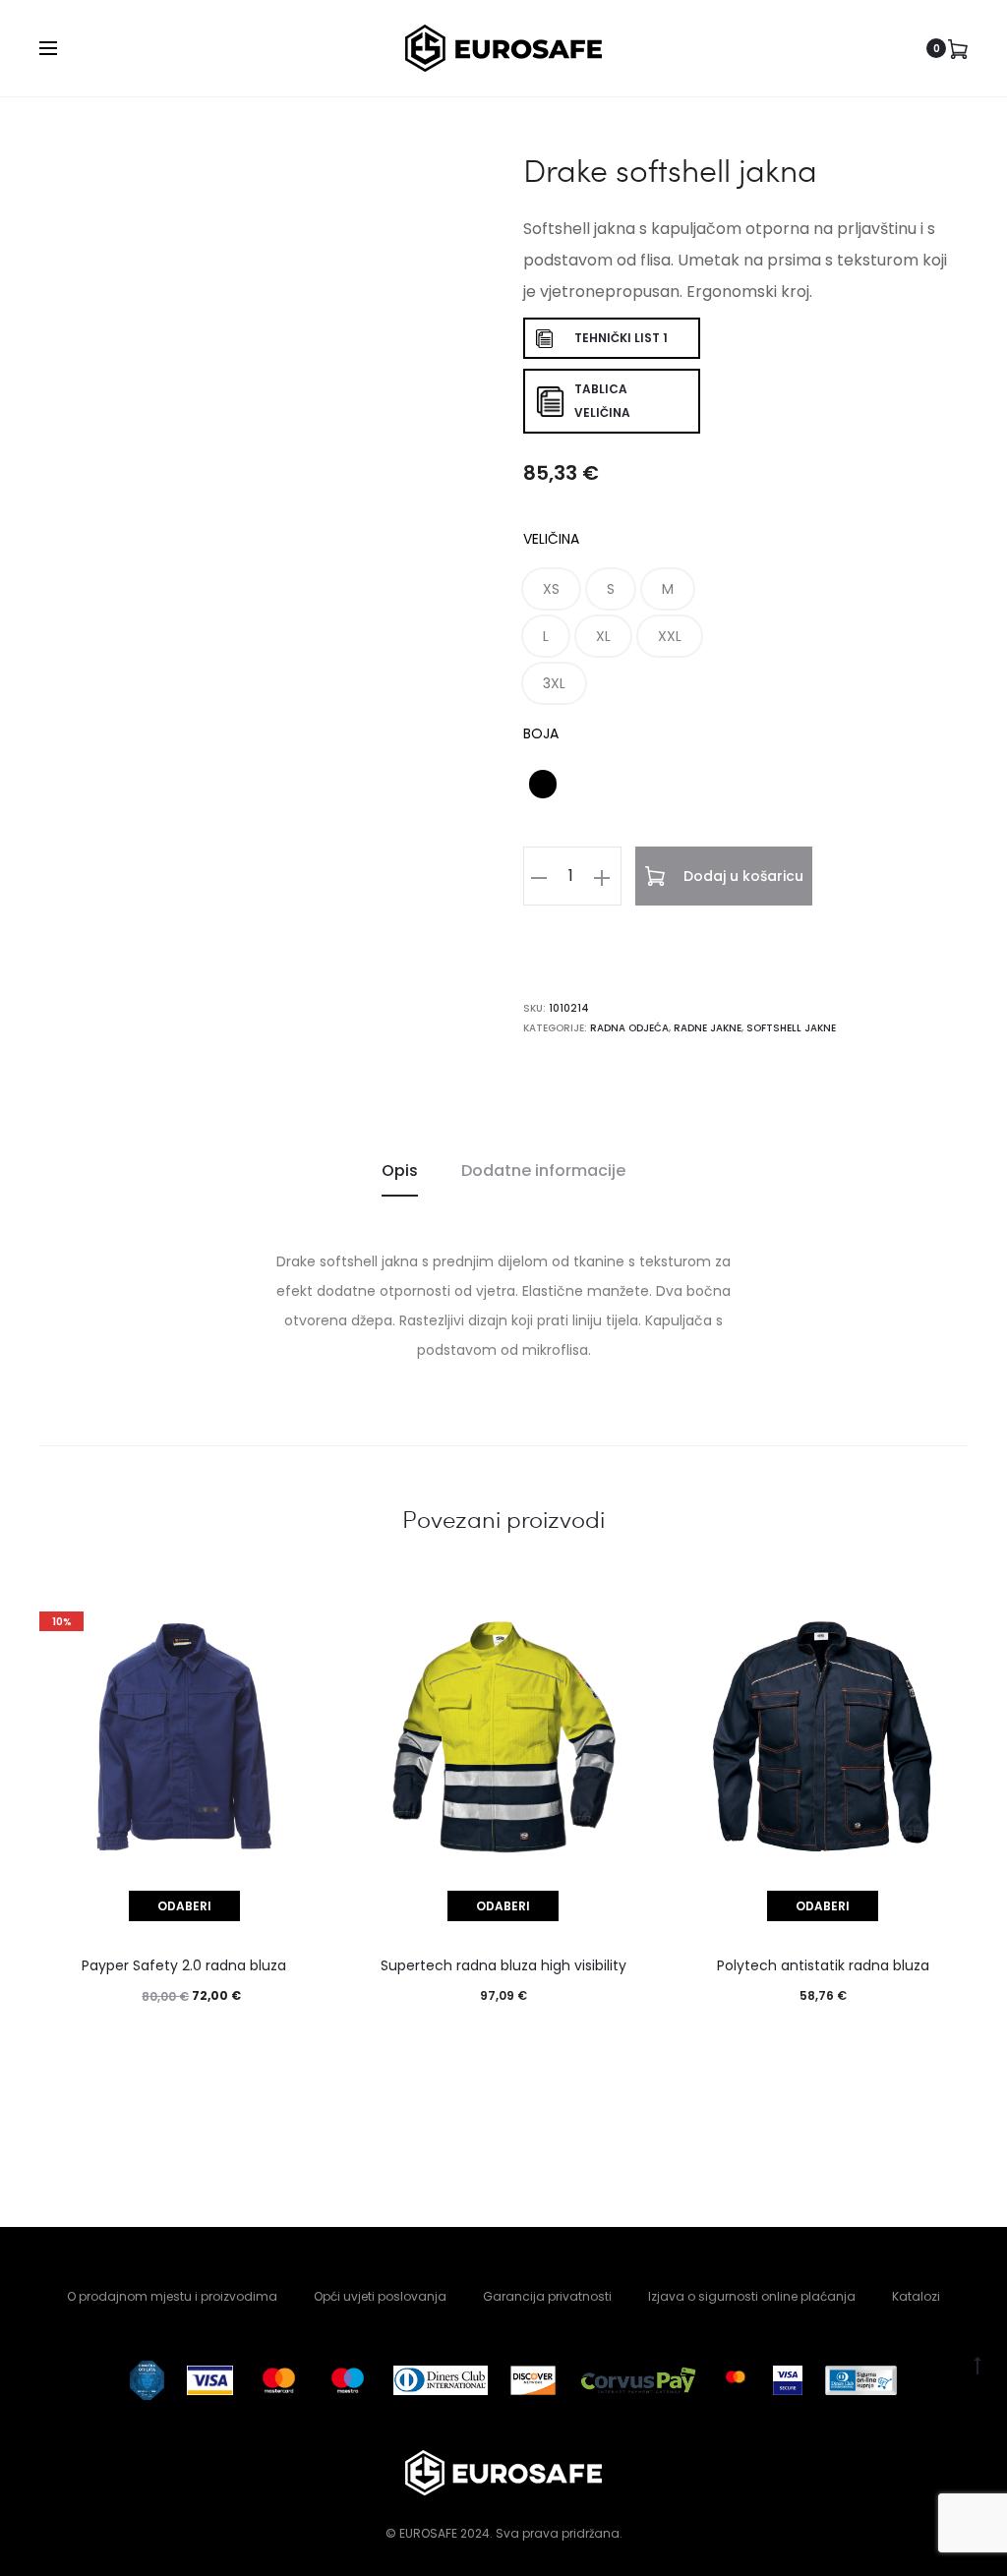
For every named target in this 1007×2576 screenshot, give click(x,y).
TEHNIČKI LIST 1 (621, 338)
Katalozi (916, 2296)
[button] (551, 589)
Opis (400, 1171)
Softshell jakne (791, 1028)
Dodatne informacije (543, 1171)
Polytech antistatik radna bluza (823, 1965)
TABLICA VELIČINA (602, 401)
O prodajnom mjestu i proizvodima (172, 2296)
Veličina (551, 539)
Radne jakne (708, 1028)
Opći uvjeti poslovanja (380, 2296)
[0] (958, 48)
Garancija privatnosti (547, 2296)
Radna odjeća (629, 1028)
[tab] (400, 1171)
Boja (541, 733)
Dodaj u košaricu (741, 876)
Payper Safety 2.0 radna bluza (184, 1965)
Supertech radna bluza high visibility (503, 1965)
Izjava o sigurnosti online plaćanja (752, 2296)
